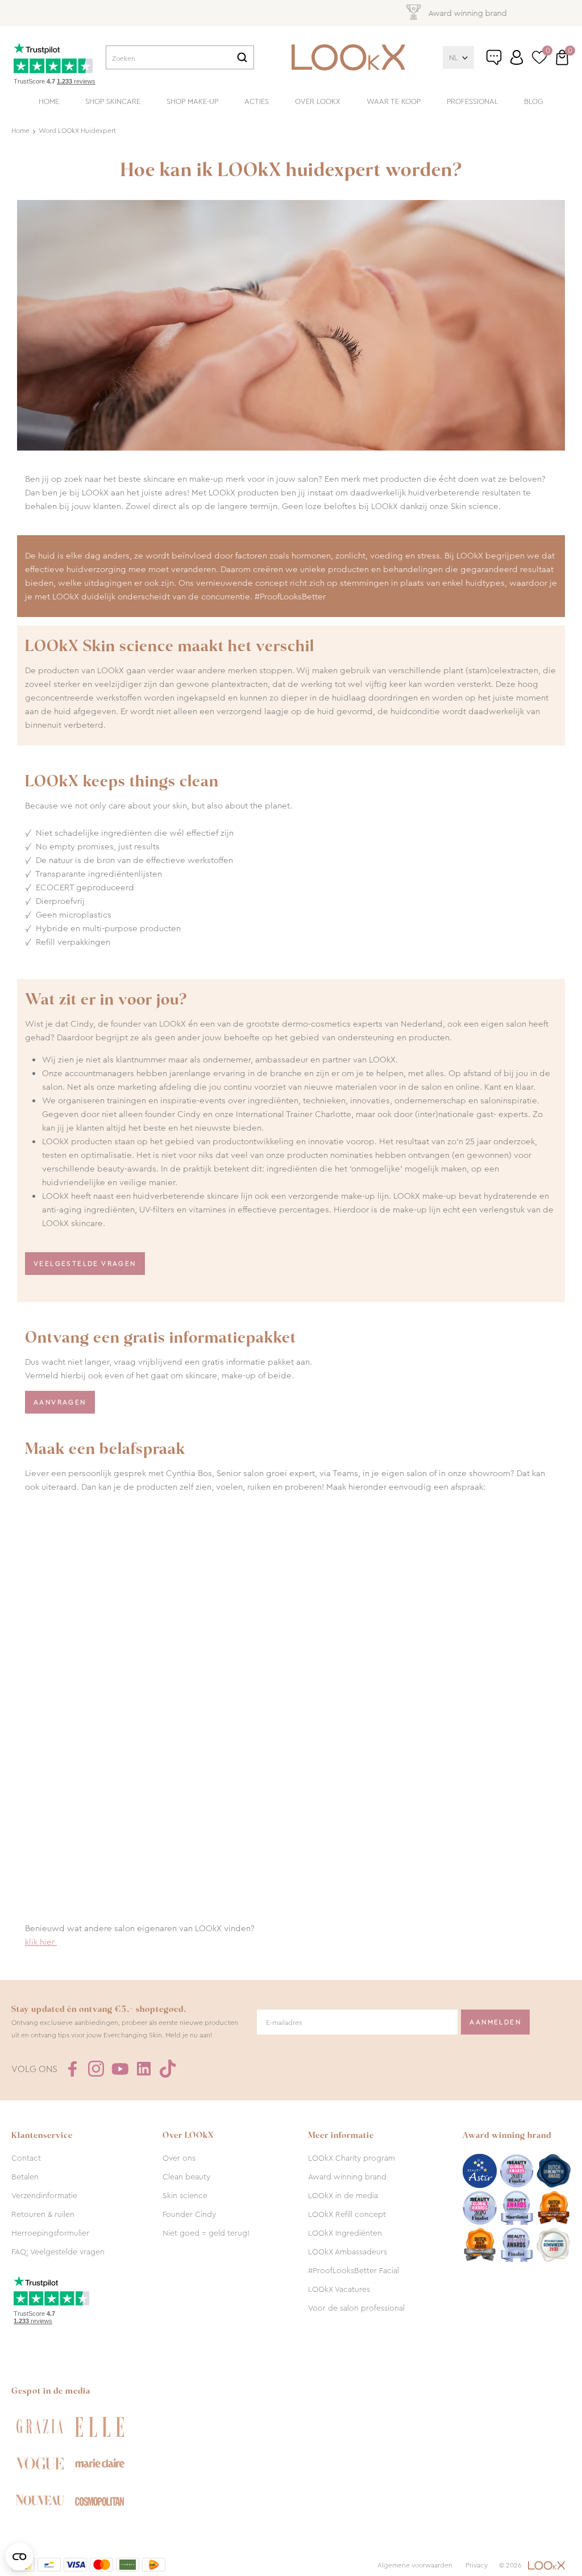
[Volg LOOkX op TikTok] (168, 2069)
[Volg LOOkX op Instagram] (96, 2069)
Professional (472, 101)
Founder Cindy (189, 2214)
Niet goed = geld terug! (206, 2233)
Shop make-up (192, 101)
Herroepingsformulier (50, 2233)
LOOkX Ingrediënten (345, 2233)
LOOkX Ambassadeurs (348, 2252)
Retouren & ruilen (43, 2214)
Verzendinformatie (44, 2195)
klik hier (41, 1942)
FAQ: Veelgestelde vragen (58, 2252)
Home (49, 101)
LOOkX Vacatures (339, 2289)
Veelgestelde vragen (85, 1264)
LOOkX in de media (343, 2195)
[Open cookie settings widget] (19, 2557)
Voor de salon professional (356, 2308)
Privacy (477, 2565)
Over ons (179, 2158)
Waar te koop (394, 101)
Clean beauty (186, 2177)
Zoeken (242, 57)
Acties (257, 101)
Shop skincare (113, 101)
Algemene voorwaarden (415, 2565)
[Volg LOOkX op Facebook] (72, 2069)
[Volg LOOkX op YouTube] (120, 2069)
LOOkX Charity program (352, 2158)
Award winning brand (347, 2177)
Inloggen (517, 57)
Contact (26, 2158)
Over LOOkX (318, 101)
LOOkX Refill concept (347, 2214)
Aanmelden (495, 2022)
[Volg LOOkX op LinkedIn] (144, 2069)
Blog (534, 101)
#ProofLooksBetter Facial (354, 2270)
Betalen (25, 2177)
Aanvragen (60, 1402)
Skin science (185, 2195)
